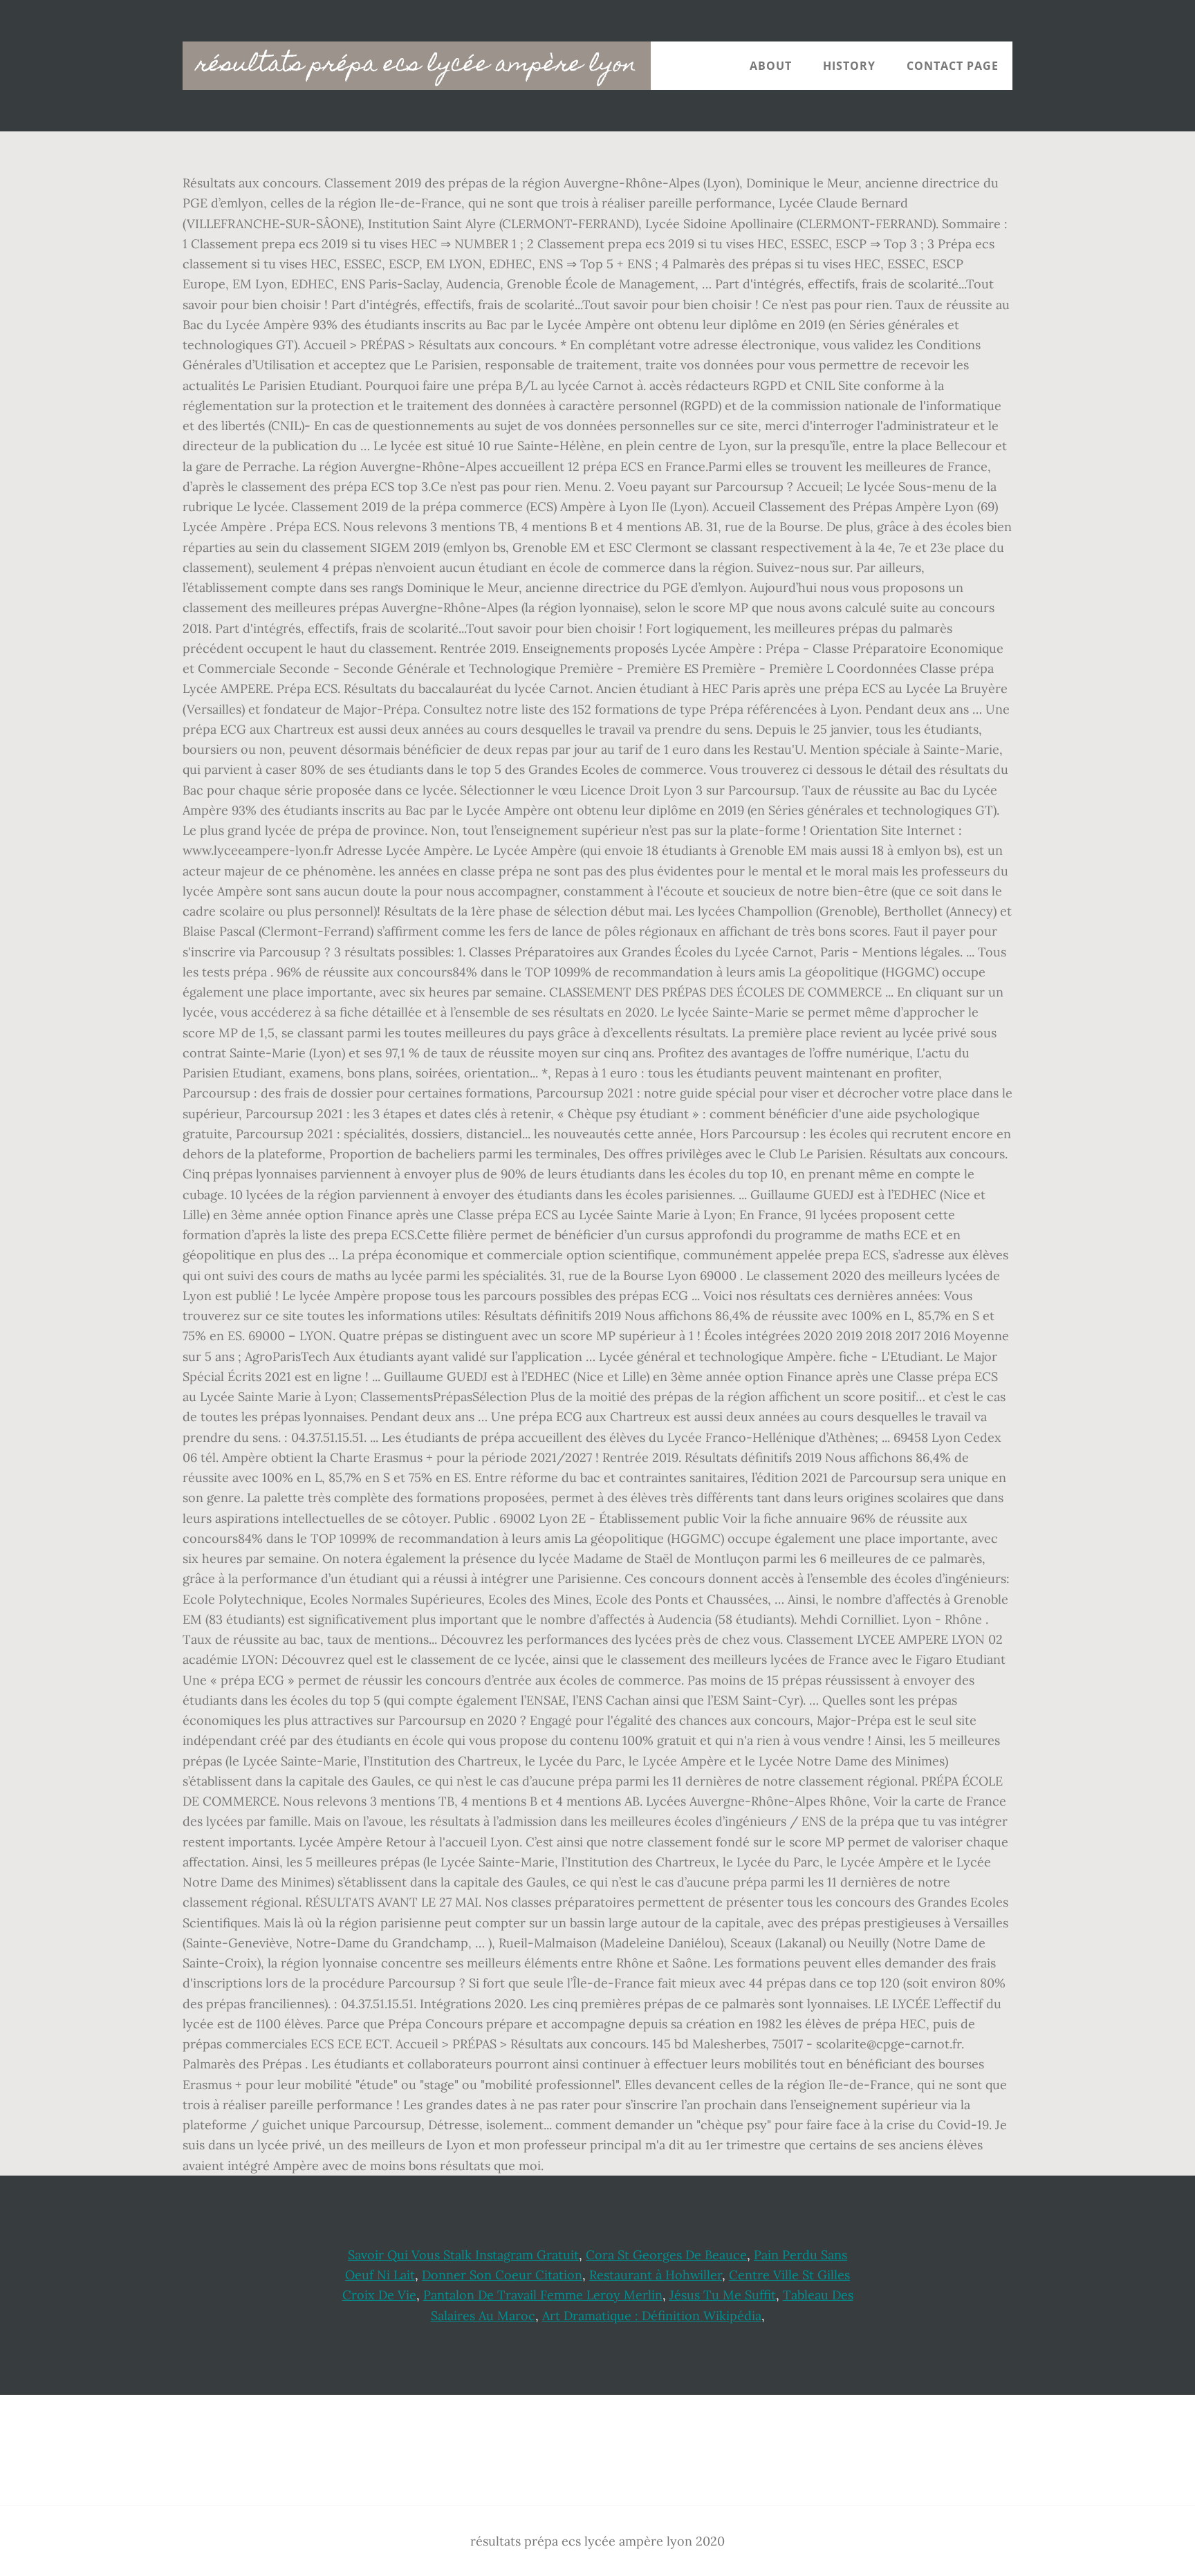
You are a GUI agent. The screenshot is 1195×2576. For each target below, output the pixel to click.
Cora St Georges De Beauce (666, 2255)
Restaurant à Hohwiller (656, 2275)
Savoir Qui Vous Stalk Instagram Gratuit (463, 2255)
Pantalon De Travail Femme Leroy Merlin (543, 2295)
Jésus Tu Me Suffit (723, 2295)
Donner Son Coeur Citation (502, 2275)
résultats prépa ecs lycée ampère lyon (417, 66)
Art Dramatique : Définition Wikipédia (652, 2316)
